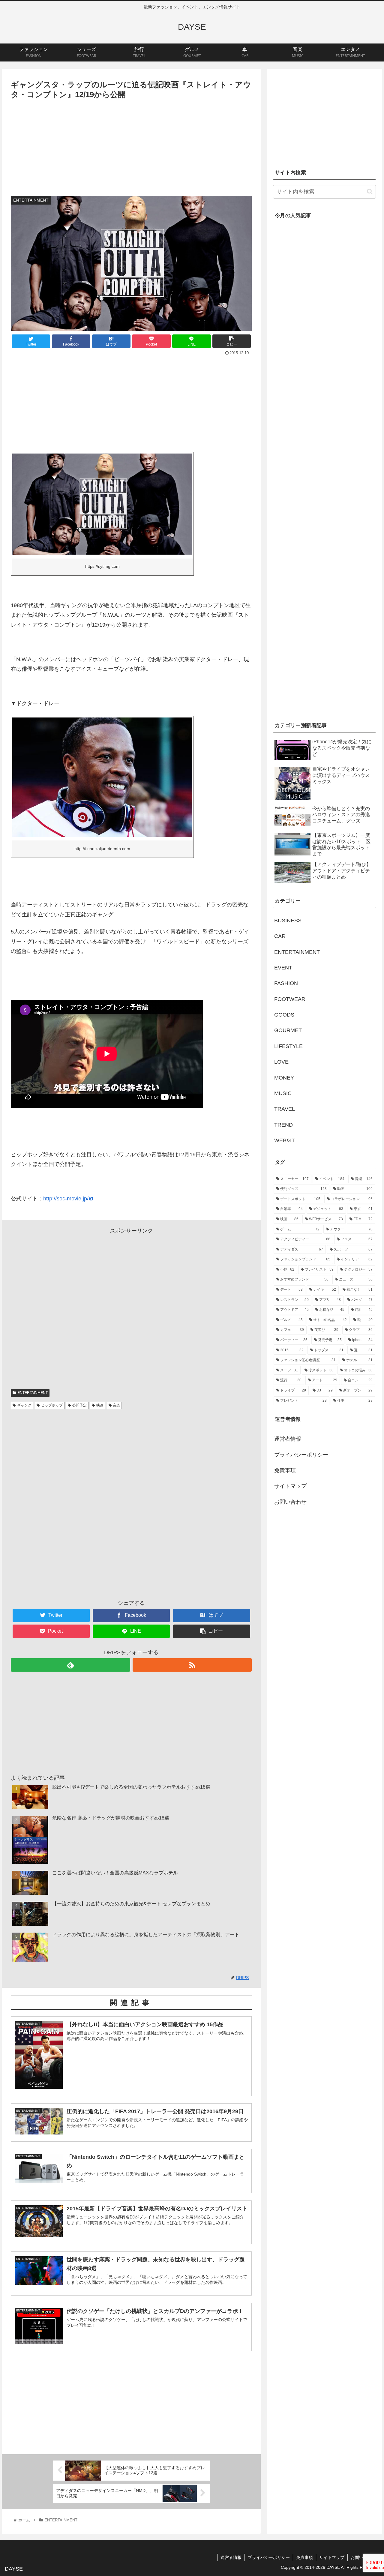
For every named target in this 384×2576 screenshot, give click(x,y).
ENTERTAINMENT (33, 1393)
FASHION (286, 983)
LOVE (281, 1062)
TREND (283, 1125)
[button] (370, 192)
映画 (100, 1405)
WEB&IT (285, 1140)
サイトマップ (290, 1486)
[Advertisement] (131, 146)
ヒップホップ (52, 1405)
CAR (280, 936)
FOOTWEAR (290, 999)
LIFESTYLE (288, 1046)
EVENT (283, 968)
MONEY (284, 1078)
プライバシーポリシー (301, 1455)
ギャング (24, 1405)
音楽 (116, 1405)
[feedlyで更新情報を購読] (70, 1665)
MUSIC (283, 1093)
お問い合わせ (290, 1502)
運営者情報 (288, 1439)
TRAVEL (285, 1109)
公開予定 (79, 1405)
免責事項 (285, 1470)
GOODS (284, 1015)
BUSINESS (288, 921)
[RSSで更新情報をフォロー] (192, 1665)
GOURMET (288, 1030)
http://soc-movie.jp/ (66, 1199)
